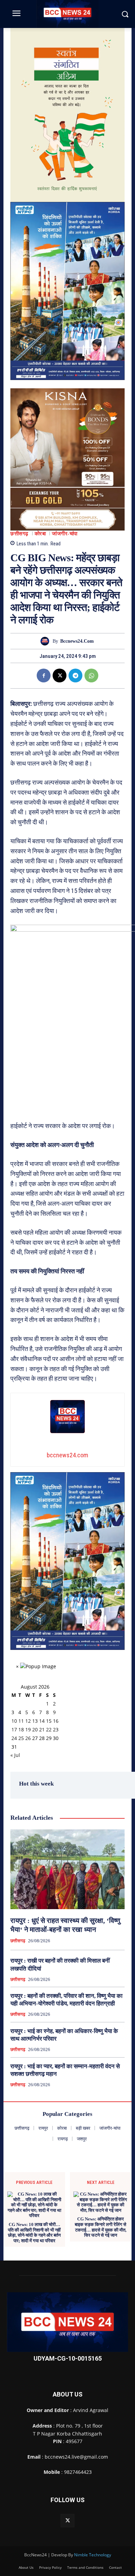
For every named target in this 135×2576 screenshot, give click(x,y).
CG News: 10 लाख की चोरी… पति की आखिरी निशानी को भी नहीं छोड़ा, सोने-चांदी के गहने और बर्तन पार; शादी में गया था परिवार (34, 2233)
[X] (60, 675)
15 (49, 1721)
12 (28, 1721)
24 (14, 1738)
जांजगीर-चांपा (65, 534)
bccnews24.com (77, 641)
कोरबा (40, 534)
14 (42, 1721)
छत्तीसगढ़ (19, 534)
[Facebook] (44, 675)
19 (28, 1729)
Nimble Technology (93, 2555)
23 (56, 1729)
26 (28, 1738)
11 (21, 1721)
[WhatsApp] (91, 675)
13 (35, 1721)
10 (14, 1721)
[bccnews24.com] (47, 641)
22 (49, 1729)
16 (56, 1721)
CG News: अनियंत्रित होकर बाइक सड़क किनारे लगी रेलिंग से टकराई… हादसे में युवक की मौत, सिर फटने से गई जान (101, 2227)
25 (21, 1738)
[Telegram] (75, 675)
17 (14, 1729)
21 (42, 1729)
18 (21, 1729)
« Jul (15, 1755)
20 (35, 1729)
